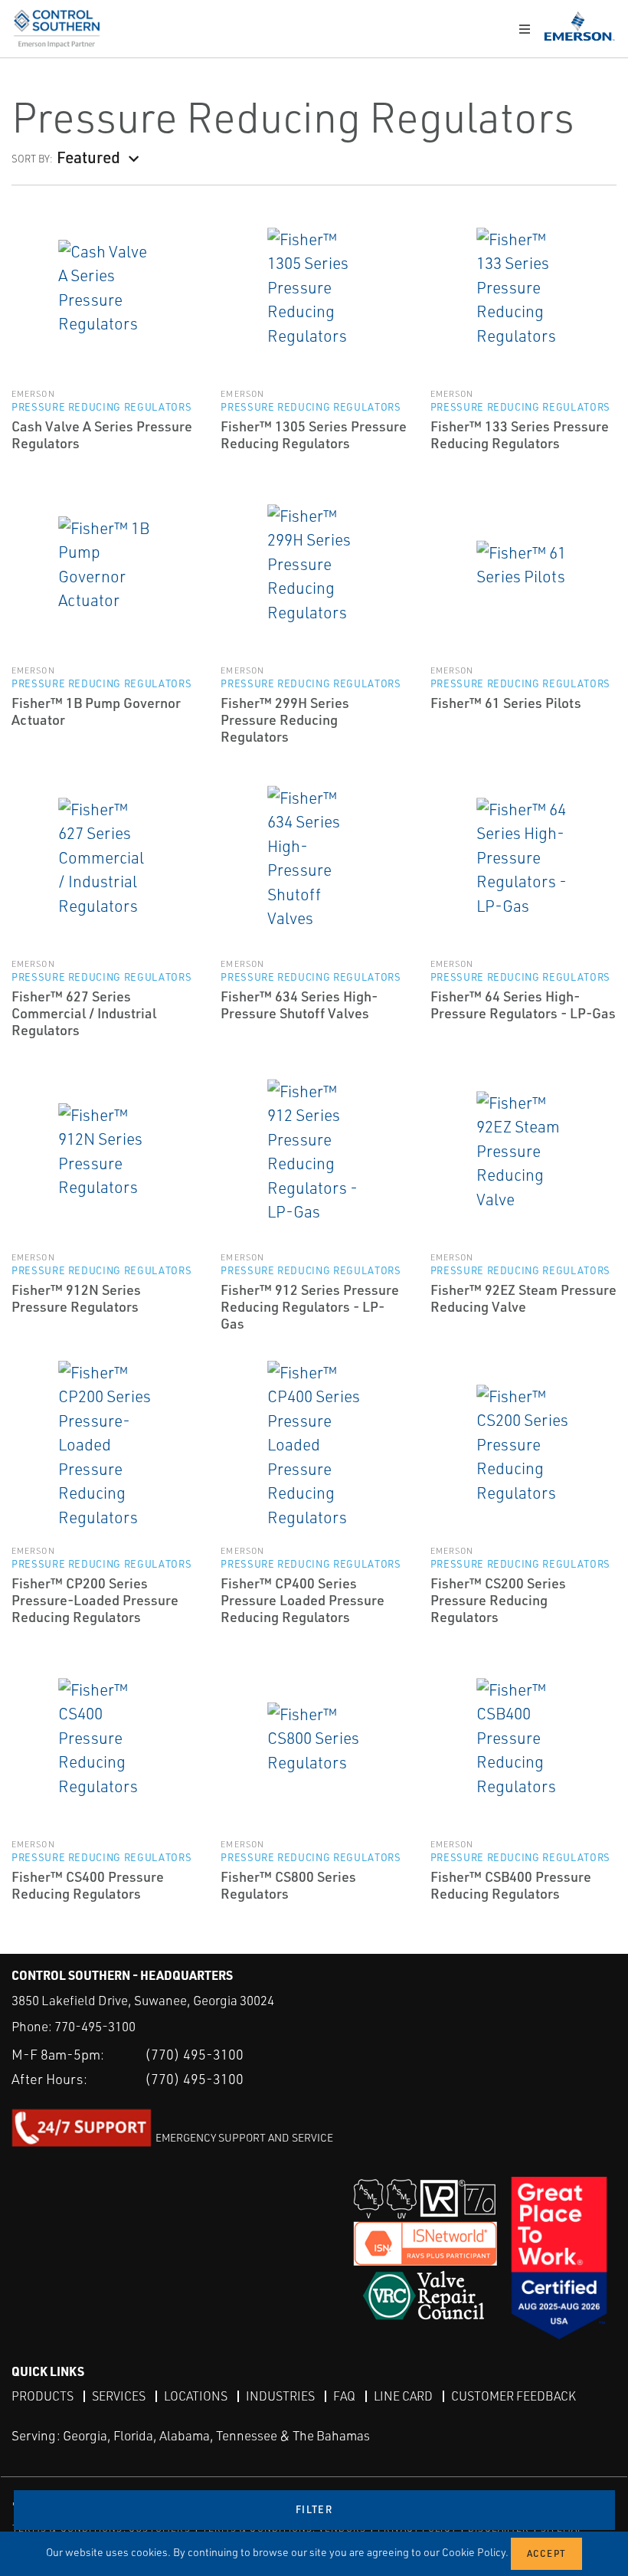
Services (119, 2396)
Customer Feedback (514, 2396)
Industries (280, 2396)
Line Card (403, 2396)
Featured (88, 157)
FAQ (344, 2396)
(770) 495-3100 (194, 2054)
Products (43, 2396)
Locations (196, 2396)
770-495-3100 (95, 2026)
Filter (314, 2509)
